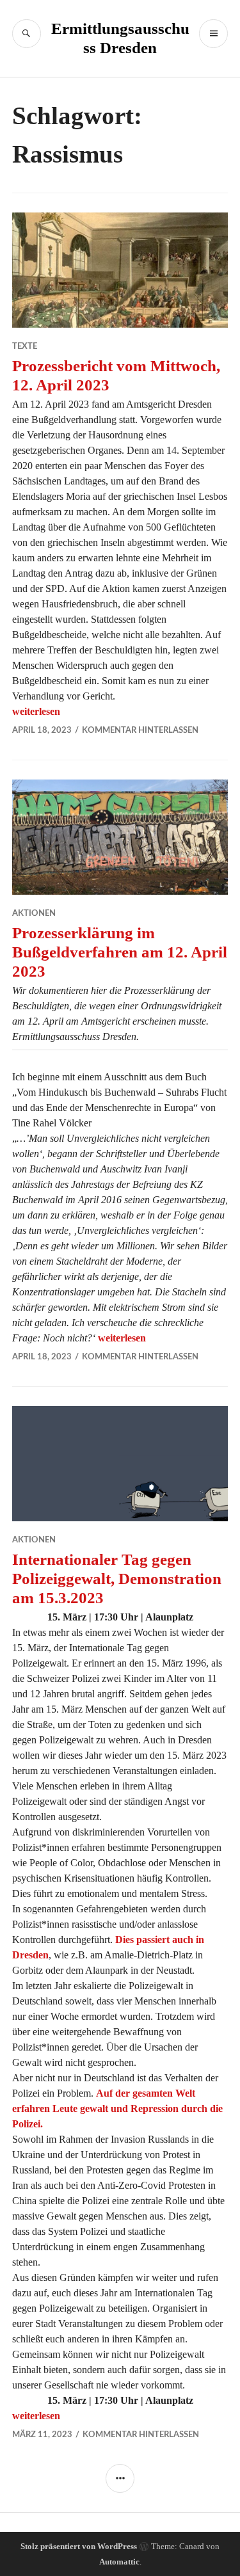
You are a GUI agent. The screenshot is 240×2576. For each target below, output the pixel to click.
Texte (25, 347)
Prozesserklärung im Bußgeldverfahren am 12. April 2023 (120, 952)
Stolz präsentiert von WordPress (79, 2546)
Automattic (119, 2562)
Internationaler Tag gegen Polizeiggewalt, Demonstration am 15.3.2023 (117, 1579)
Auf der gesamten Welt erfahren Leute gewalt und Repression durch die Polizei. (117, 2108)
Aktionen (34, 914)
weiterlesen (36, 711)
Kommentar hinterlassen (140, 731)
